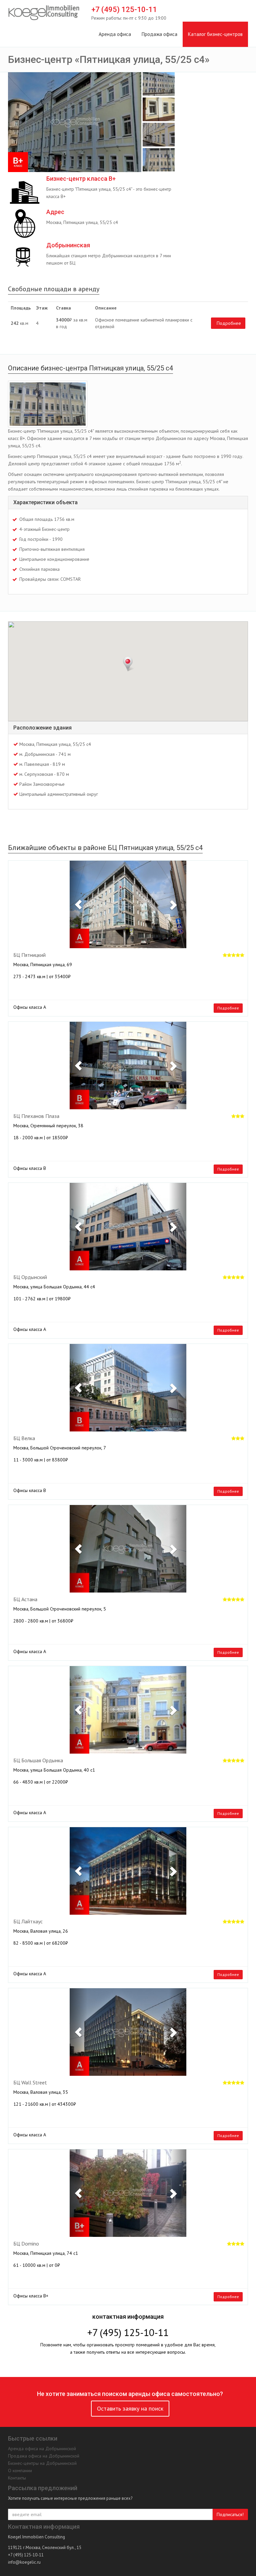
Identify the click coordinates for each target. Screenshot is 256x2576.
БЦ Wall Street (30, 2083)
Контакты (17, 2478)
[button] (78, 904)
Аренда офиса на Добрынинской (42, 2449)
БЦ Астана (25, 1600)
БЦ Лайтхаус (28, 1922)
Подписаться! (230, 2514)
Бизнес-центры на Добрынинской (42, 2463)
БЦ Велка (24, 1438)
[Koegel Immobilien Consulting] (44, 13)
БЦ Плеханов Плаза (36, 1116)
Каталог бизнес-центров (215, 34)
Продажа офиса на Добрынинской (44, 2456)
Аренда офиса (115, 34)
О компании (20, 2470)
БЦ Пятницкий (29, 955)
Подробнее (229, 323)
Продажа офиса (159, 34)
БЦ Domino (26, 2244)
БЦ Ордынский (30, 1277)
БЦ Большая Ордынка (38, 1761)
